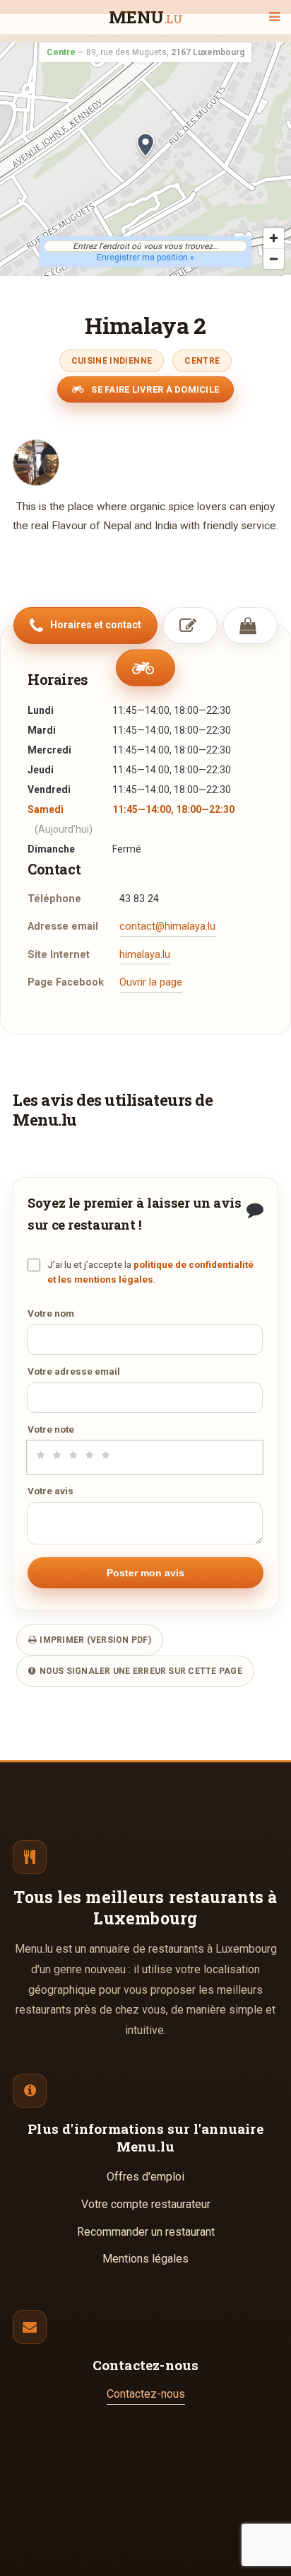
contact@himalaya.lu (167, 926)
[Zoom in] (274, 238)
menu (146, 18)
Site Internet (59, 955)
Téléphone (54, 899)
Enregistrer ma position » (145, 258)
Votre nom (51, 1313)
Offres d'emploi (145, 2177)
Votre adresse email (74, 1371)
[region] (145, 159)
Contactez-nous (146, 2394)
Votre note (51, 1429)
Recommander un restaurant (146, 2232)
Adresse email (63, 926)
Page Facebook (66, 982)
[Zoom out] (274, 259)
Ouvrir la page (151, 982)
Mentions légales (145, 2259)
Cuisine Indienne (112, 361)
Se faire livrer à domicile (154, 389)
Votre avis (51, 1491)
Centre (202, 361)
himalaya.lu (145, 955)
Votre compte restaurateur (146, 2204)
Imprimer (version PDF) (94, 1640)
